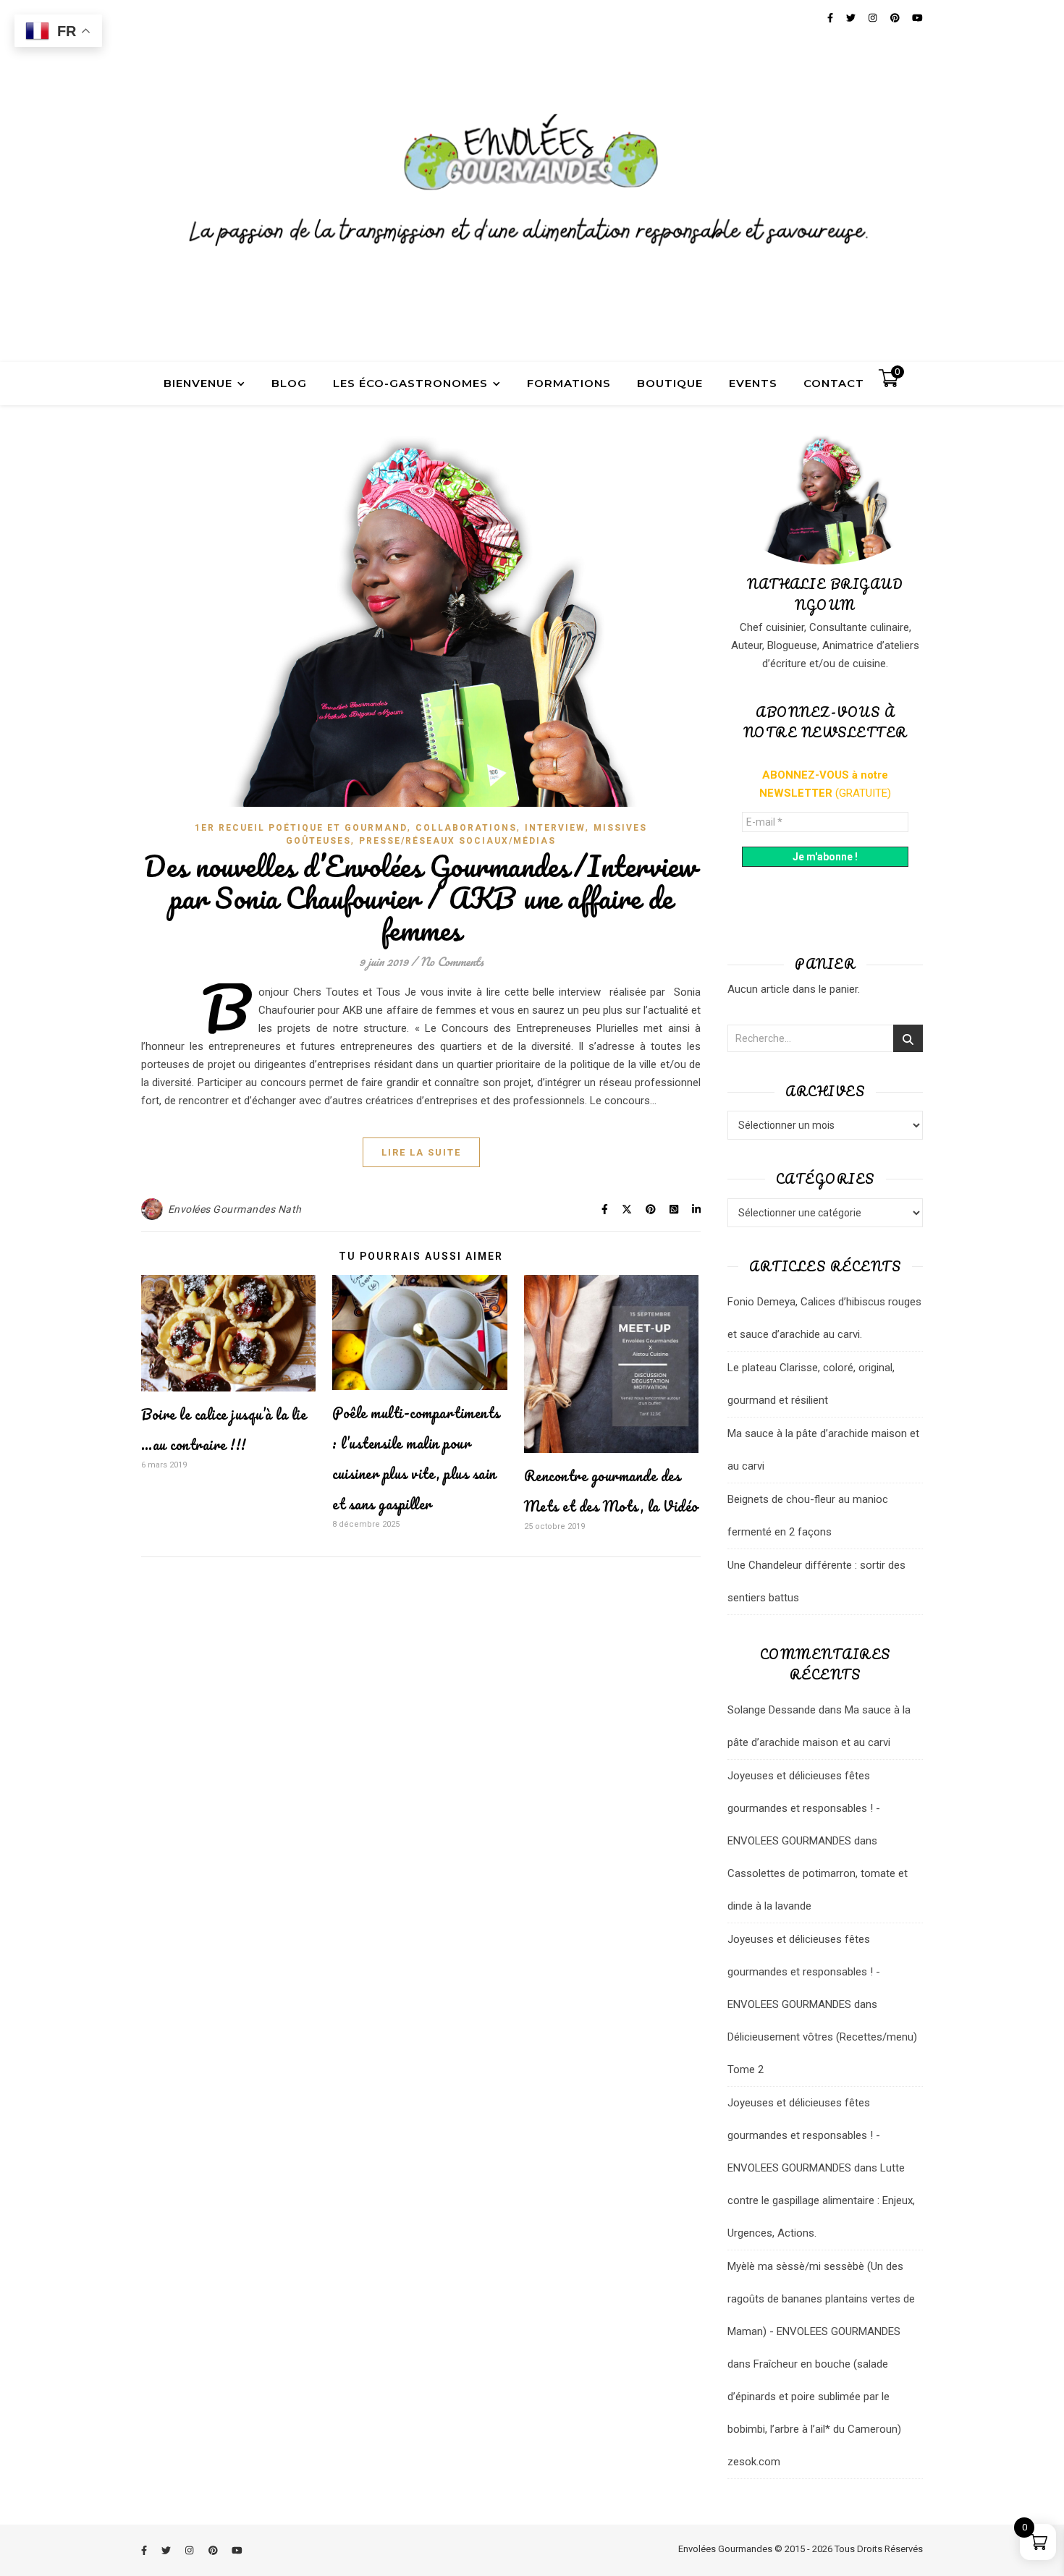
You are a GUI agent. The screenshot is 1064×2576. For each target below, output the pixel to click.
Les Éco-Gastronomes (410, 383)
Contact (834, 383)
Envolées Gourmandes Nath (235, 1209)
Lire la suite (421, 1152)
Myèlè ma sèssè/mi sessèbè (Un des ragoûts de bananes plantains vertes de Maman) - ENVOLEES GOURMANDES (821, 2299)
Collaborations (466, 828)
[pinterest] (214, 2550)
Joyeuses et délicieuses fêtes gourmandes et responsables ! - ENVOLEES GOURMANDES (804, 1808)
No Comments (452, 961)
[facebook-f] (145, 2550)
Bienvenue (198, 383)
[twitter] (167, 2550)
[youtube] (237, 2550)
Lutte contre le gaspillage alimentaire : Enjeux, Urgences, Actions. (821, 2200)
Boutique (670, 383)
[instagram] (190, 2550)
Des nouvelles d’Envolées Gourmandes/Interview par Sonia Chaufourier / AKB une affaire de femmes (421, 898)
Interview (555, 828)
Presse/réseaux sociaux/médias (457, 841)
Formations (569, 383)
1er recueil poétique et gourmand (301, 828)
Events (753, 383)
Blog (289, 383)
